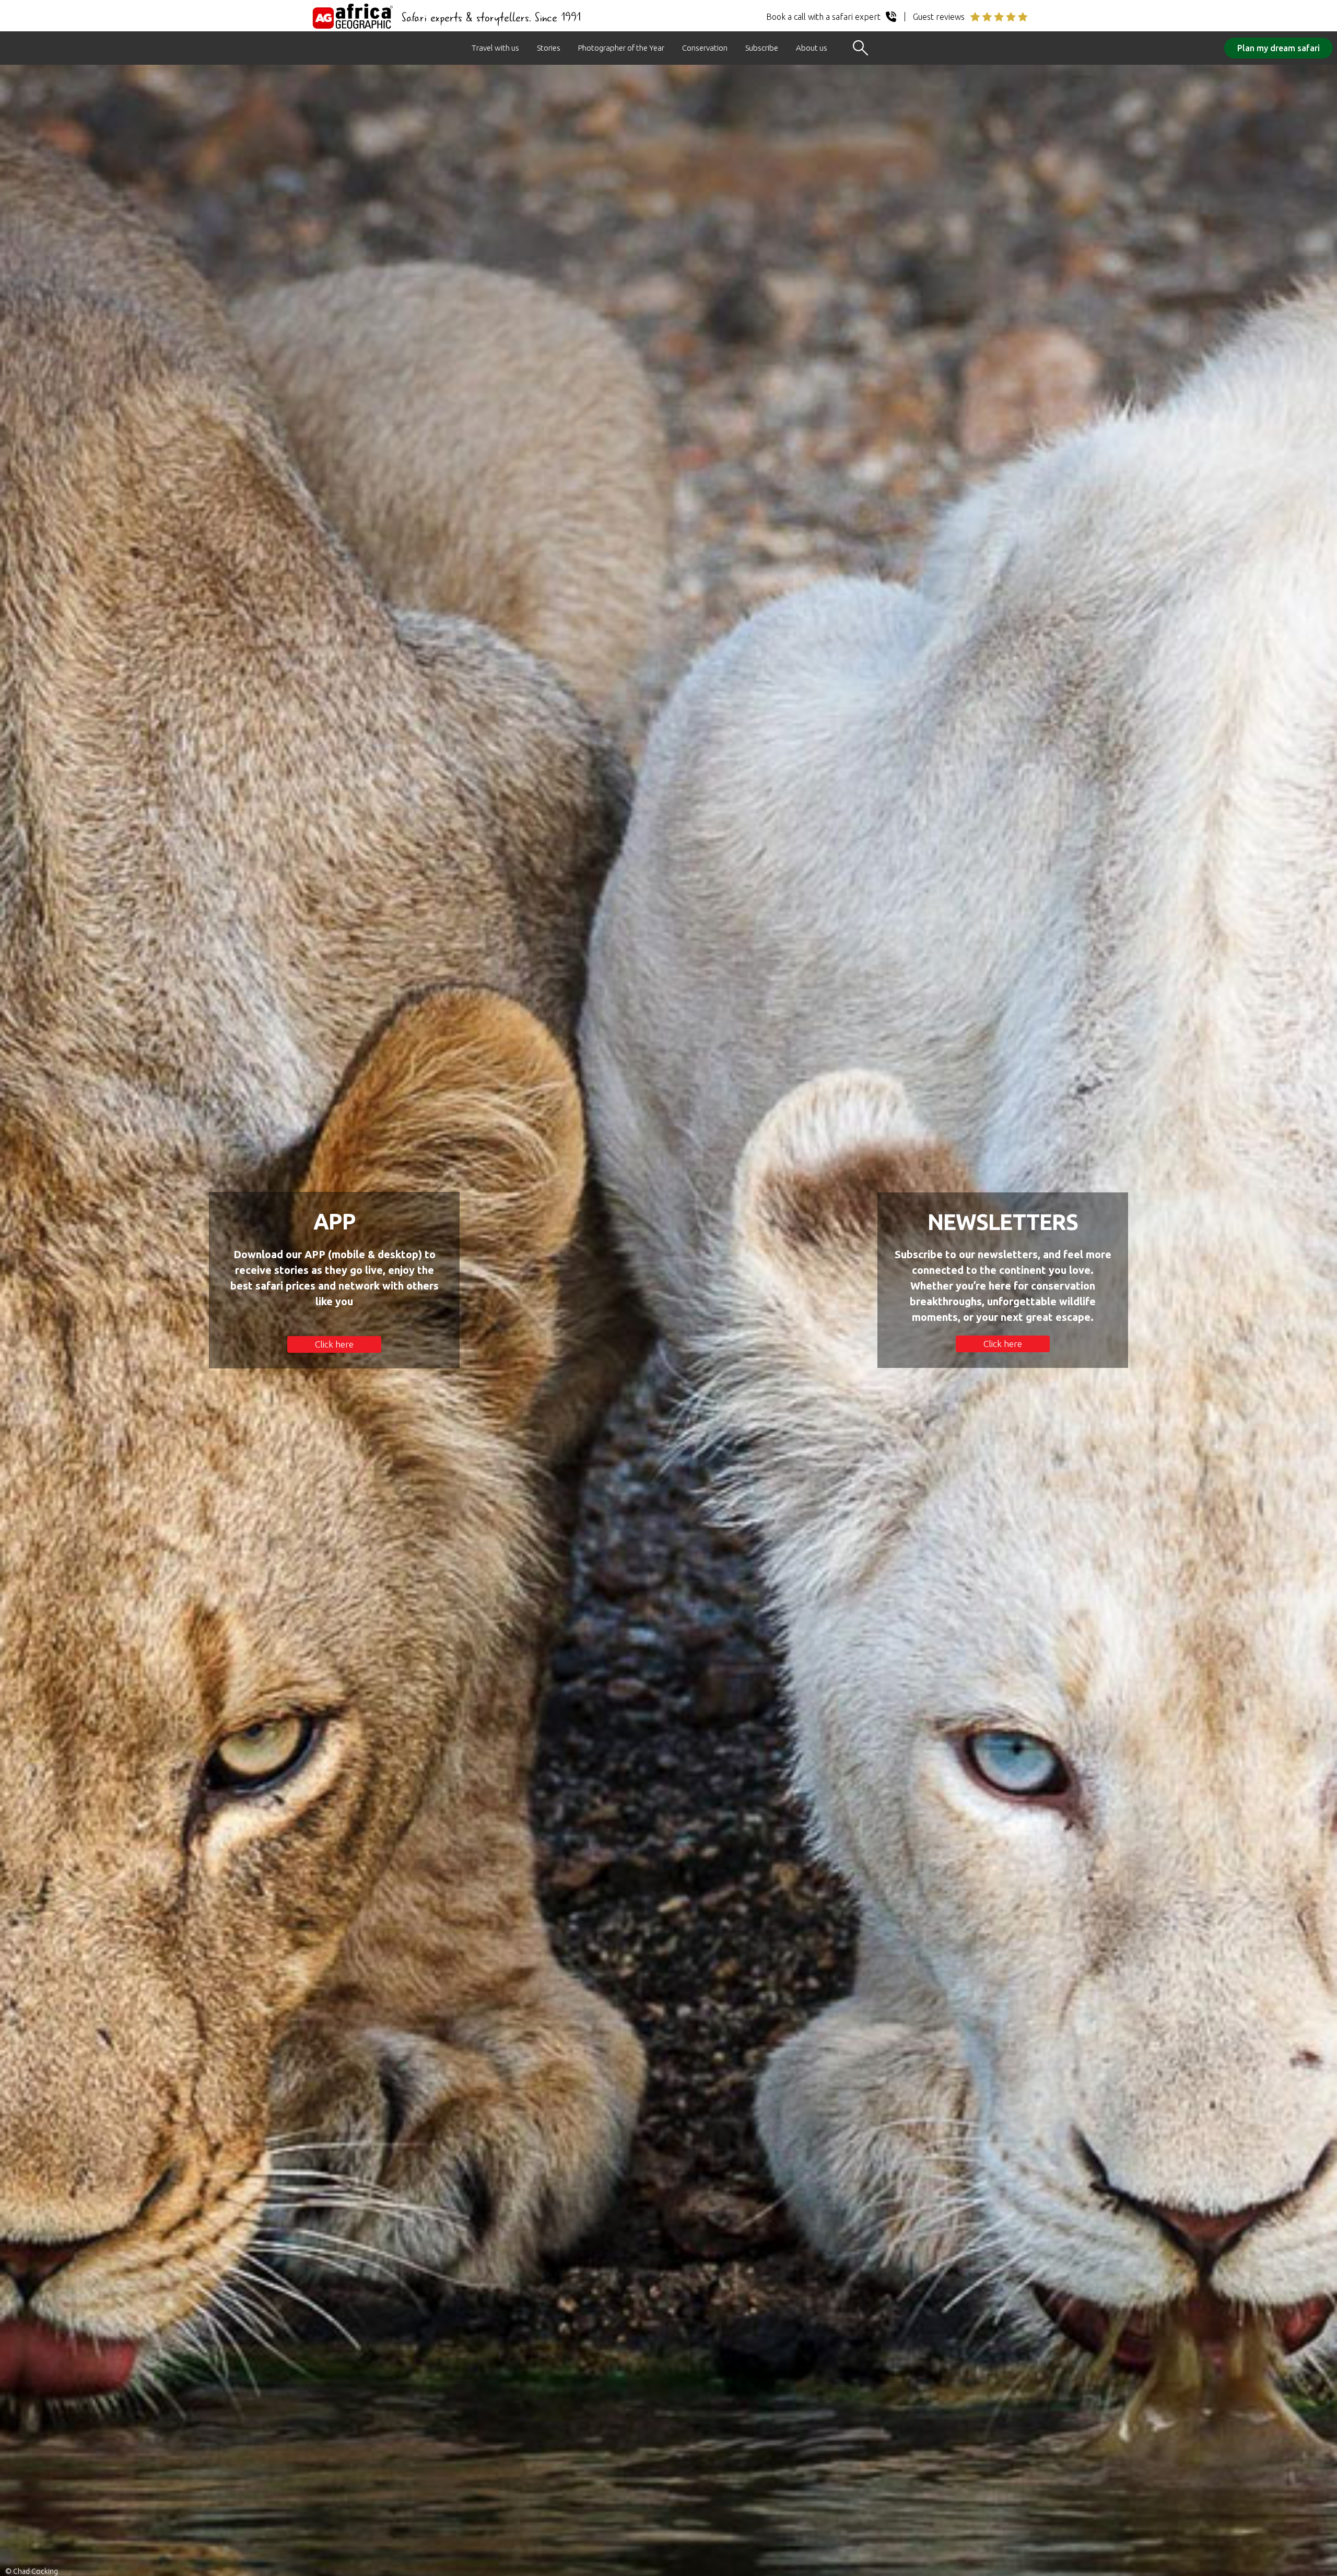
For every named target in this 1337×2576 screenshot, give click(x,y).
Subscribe (762, 48)
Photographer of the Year (621, 48)
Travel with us (495, 48)
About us (812, 48)
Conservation (705, 48)
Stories (549, 48)
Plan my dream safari (1279, 48)
